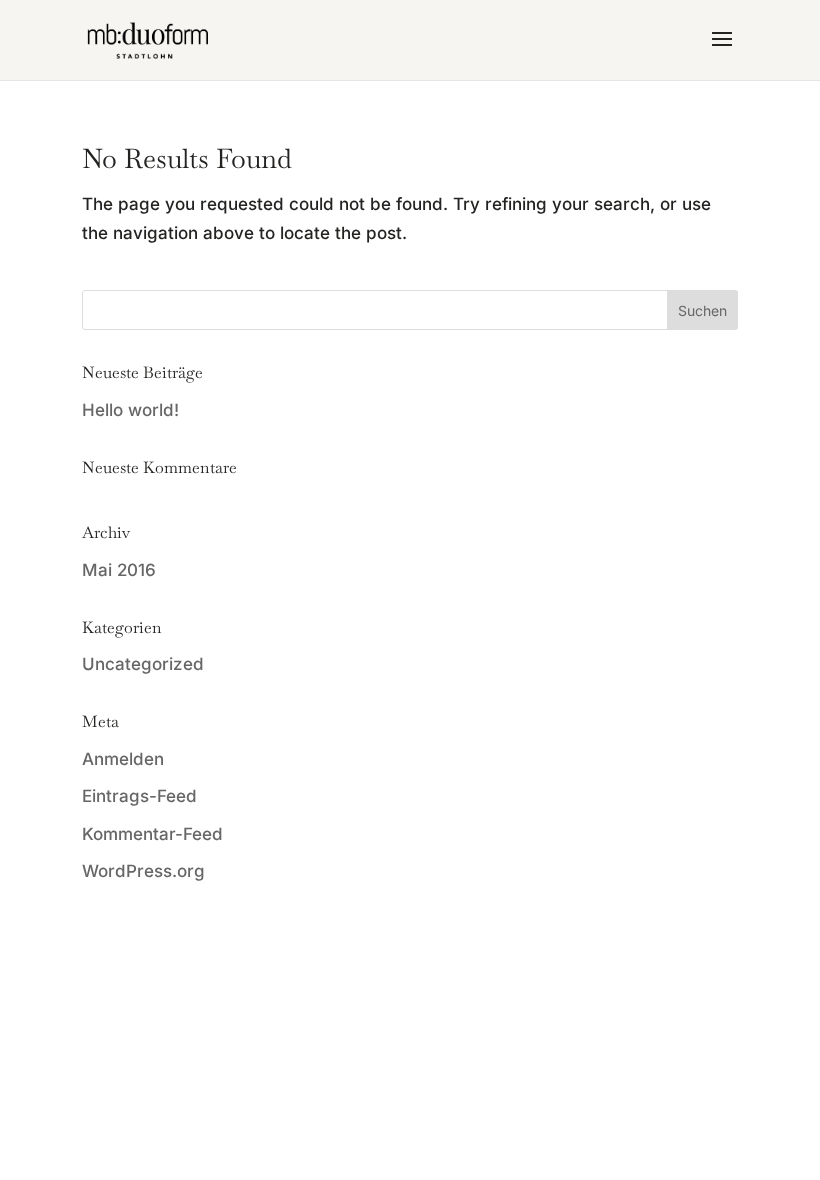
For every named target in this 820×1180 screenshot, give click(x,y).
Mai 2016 (119, 570)
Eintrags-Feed (139, 796)
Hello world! (130, 410)
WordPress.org (143, 871)
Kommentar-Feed (152, 834)
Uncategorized (143, 664)
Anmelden (123, 759)
